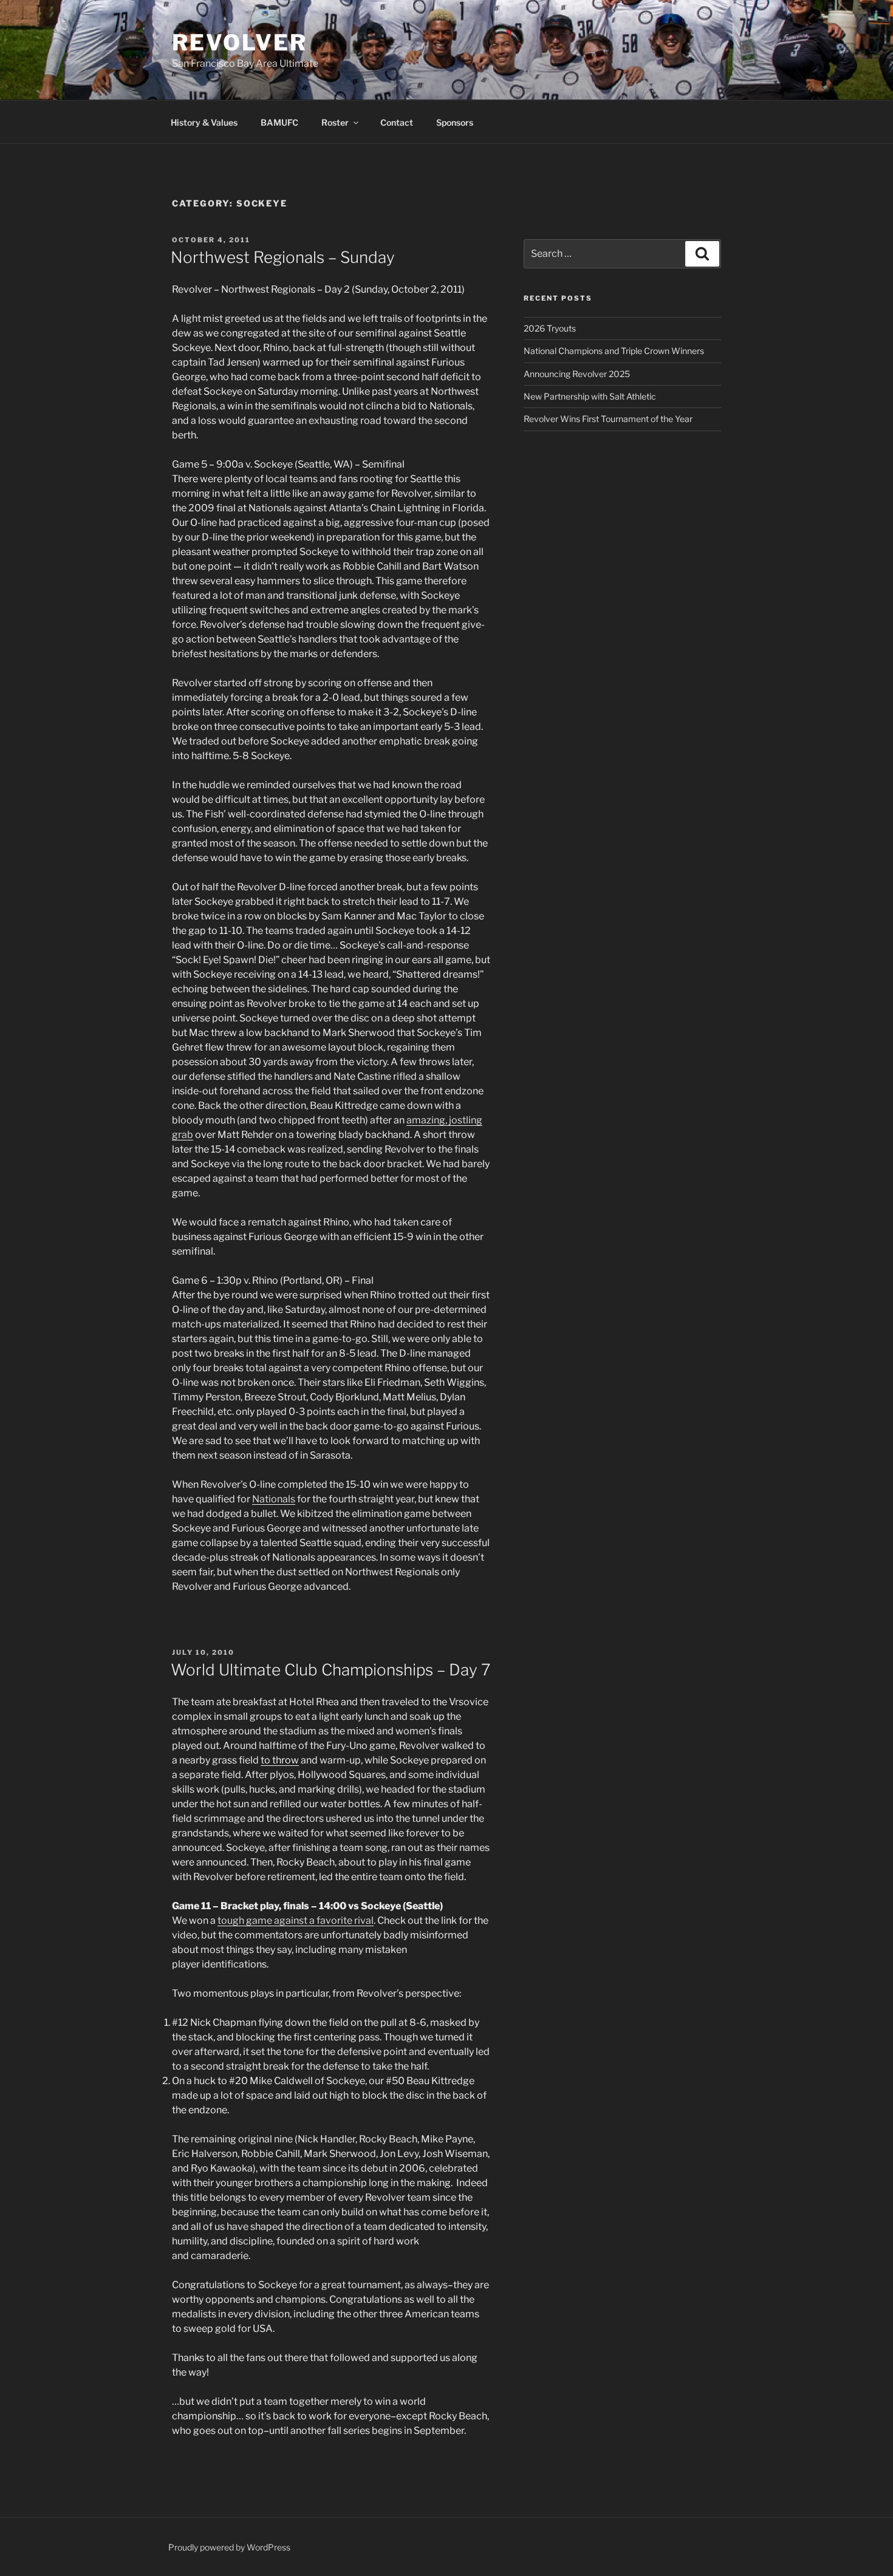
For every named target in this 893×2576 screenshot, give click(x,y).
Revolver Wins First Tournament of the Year (608, 419)
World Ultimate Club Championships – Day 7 (330, 1670)
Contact (397, 122)
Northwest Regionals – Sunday (283, 257)
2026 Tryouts (550, 328)
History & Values (204, 122)
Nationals (274, 1499)
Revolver (240, 43)
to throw (280, 1760)
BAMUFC (279, 122)
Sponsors (455, 122)
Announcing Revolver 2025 (577, 374)
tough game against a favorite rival (296, 1920)
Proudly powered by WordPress (229, 2547)
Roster (335, 122)
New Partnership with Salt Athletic (590, 396)
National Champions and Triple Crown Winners (614, 351)
